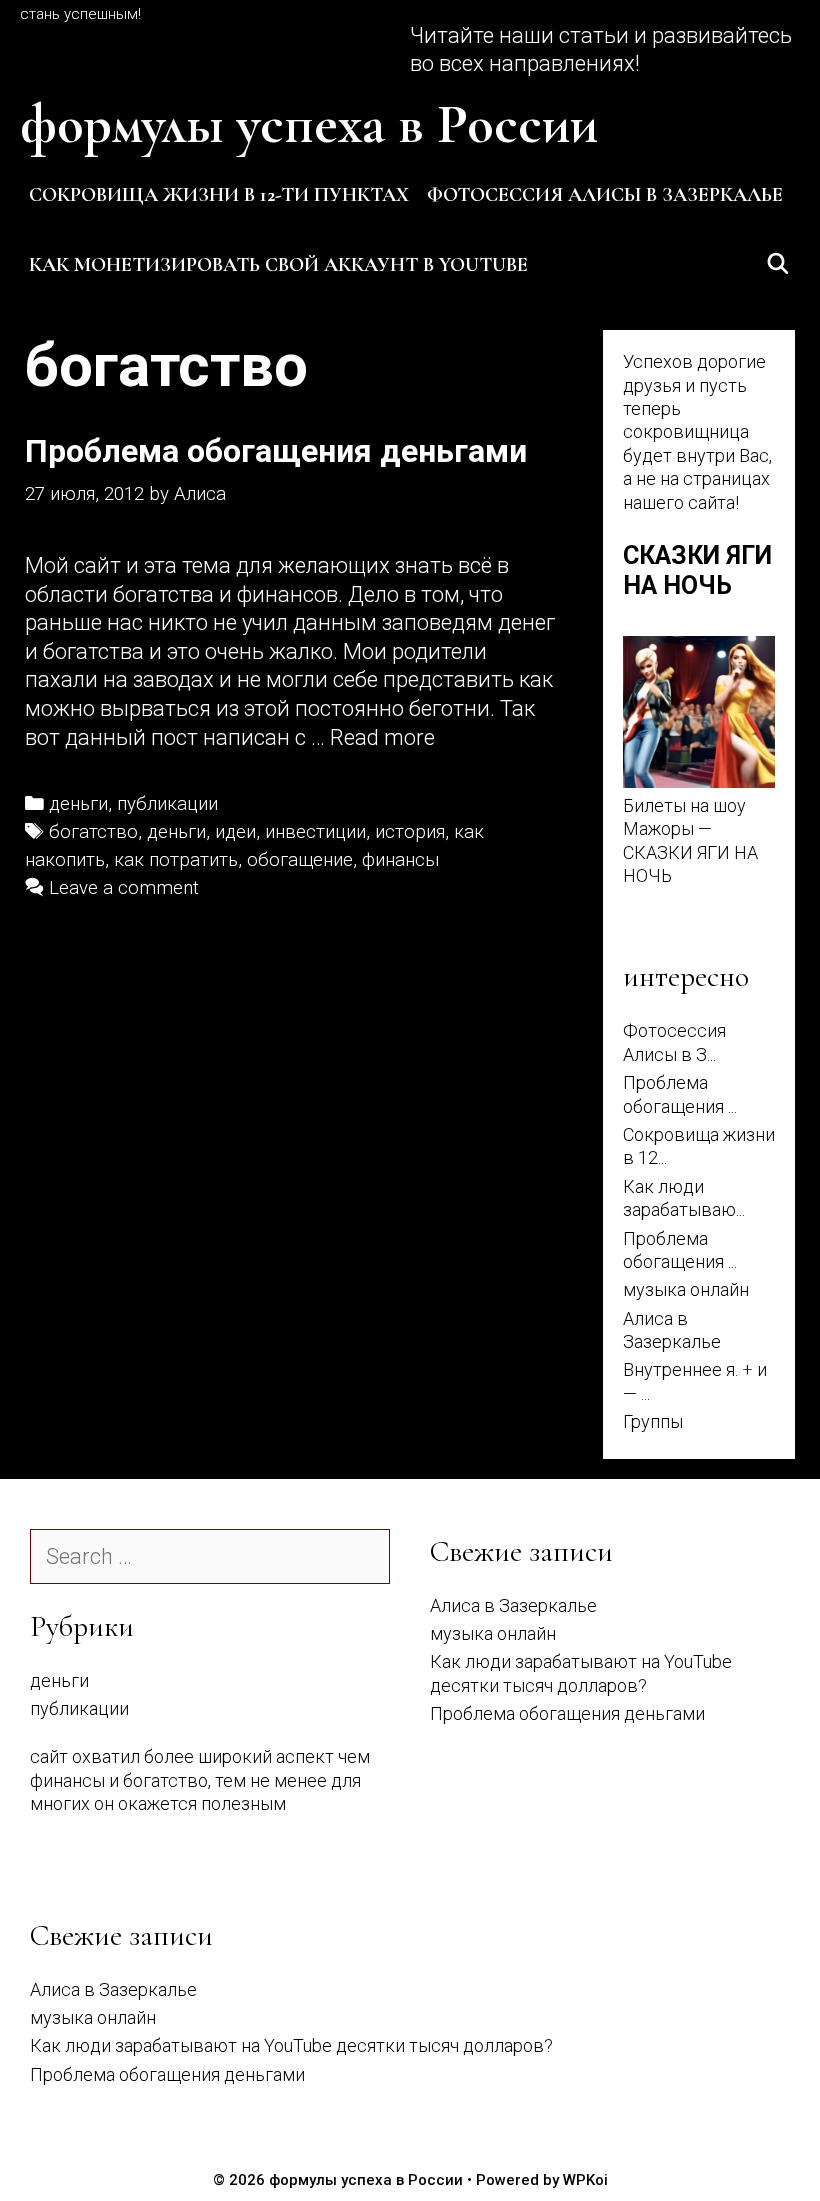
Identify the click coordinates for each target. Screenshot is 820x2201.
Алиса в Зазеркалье (513, 1605)
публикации (167, 804)
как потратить (176, 860)
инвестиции (315, 832)
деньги (78, 804)
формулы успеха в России (309, 124)
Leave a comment (124, 888)
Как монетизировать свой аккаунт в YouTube (278, 265)
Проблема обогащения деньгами (276, 451)
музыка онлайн (686, 1289)
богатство (93, 832)
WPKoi (585, 2180)
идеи (235, 832)
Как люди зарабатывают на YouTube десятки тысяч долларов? (291, 2045)
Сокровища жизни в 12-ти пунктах (219, 195)
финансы (401, 860)
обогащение (300, 860)
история (410, 832)
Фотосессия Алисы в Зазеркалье (605, 195)
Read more (382, 737)
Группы (653, 1421)
